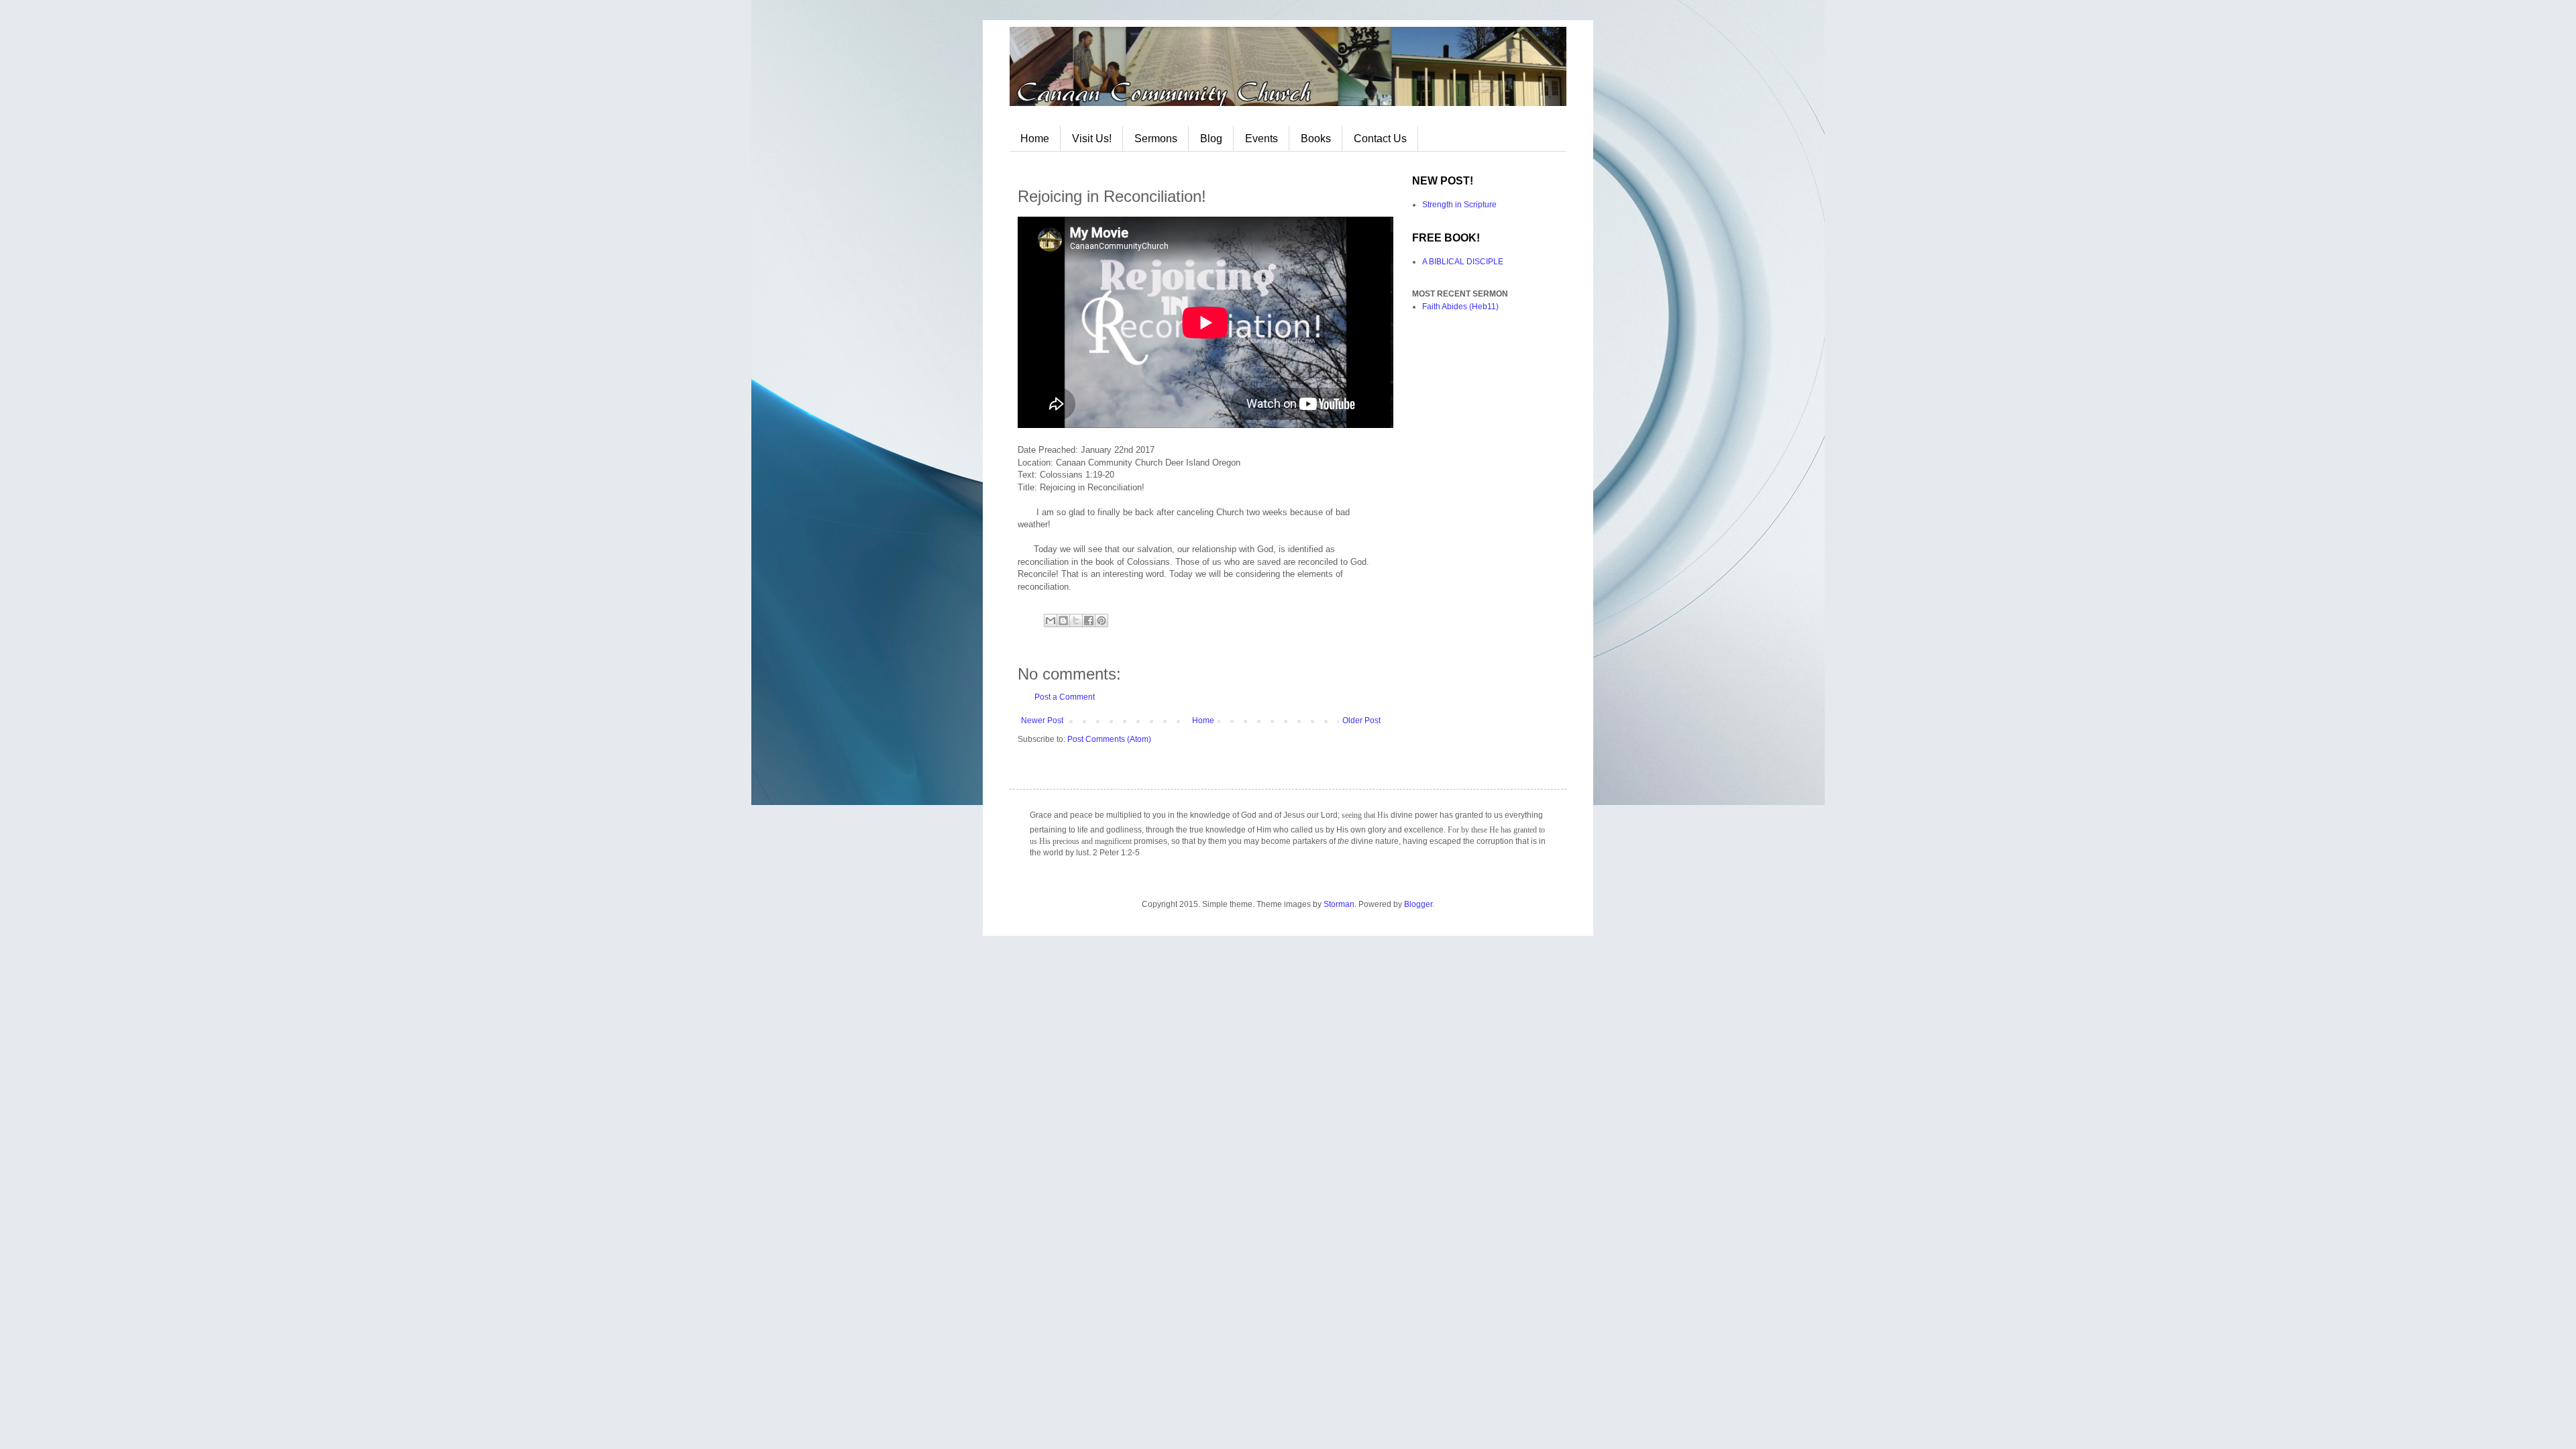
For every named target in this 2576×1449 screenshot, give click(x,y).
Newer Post (1042, 720)
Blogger (1418, 904)
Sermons (1156, 139)
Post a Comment (1065, 697)
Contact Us (1380, 139)
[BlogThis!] (1063, 621)
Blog (1211, 139)
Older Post (1361, 720)
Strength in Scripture (1459, 205)
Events (1262, 139)
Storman (1339, 904)
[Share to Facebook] (1089, 621)
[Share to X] (1076, 621)
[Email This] (1051, 621)
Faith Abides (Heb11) (1460, 307)
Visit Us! (1092, 139)
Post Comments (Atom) (1109, 739)
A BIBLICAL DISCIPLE (1463, 262)
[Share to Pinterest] (1102, 621)
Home (1035, 139)
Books (1316, 139)
